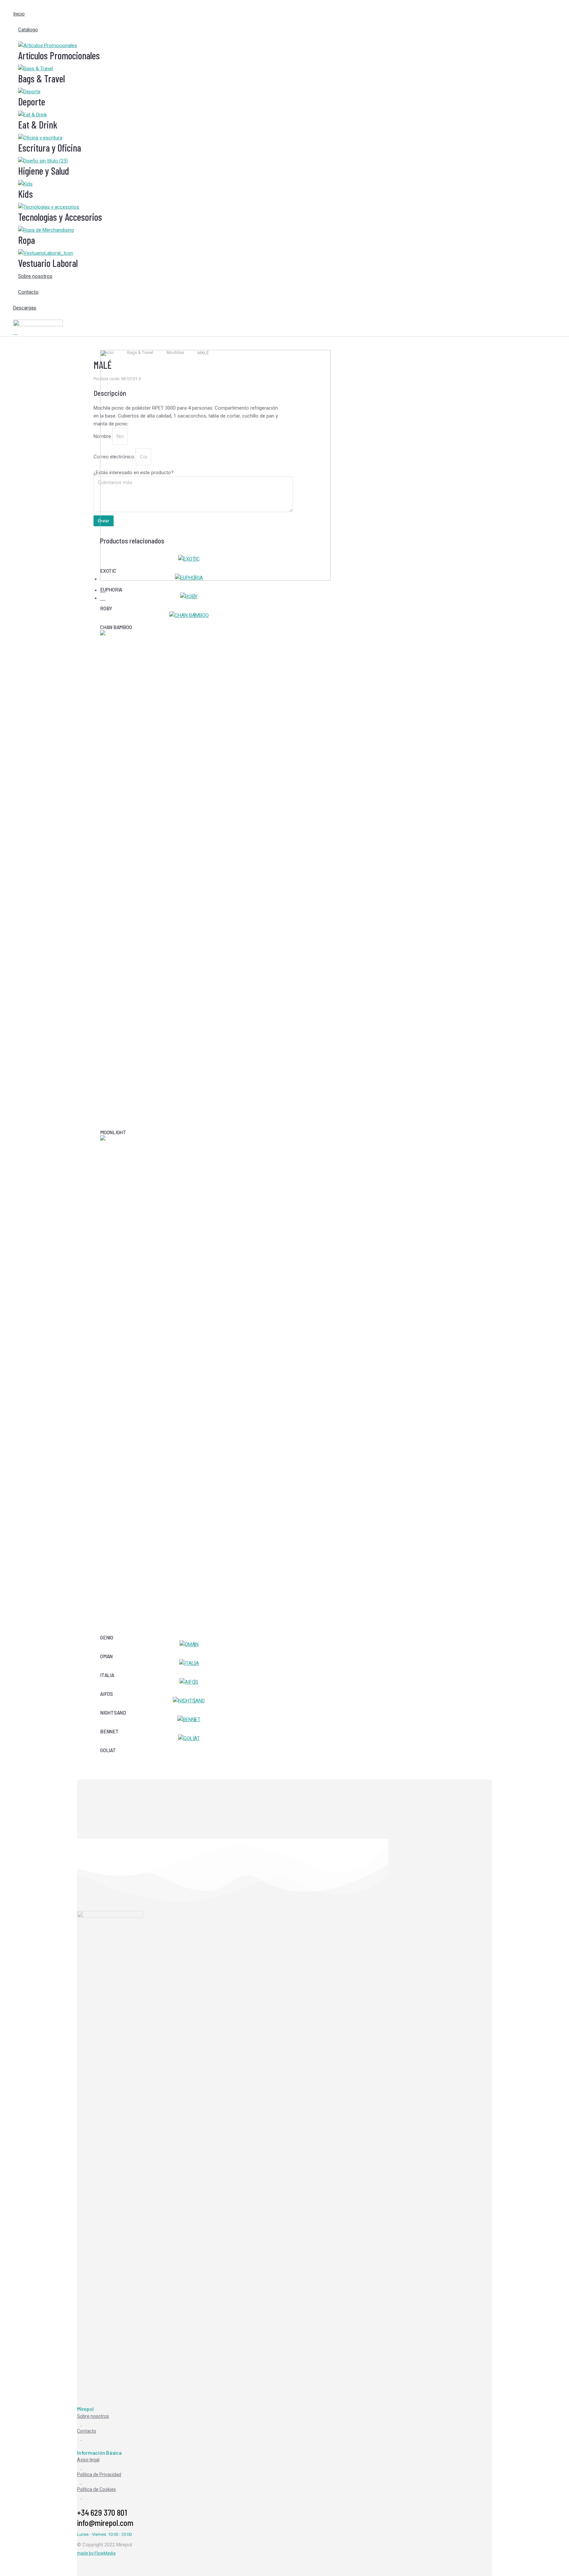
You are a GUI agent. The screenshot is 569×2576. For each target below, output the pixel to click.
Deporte (32, 101)
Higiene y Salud (44, 171)
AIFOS (107, 1694)
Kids (26, 194)
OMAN (106, 1656)
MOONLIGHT (113, 1132)
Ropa (27, 240)
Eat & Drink (38, 125)
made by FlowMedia (96, 2553)
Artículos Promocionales (59, 55)
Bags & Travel (41, 78)
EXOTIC (108, 571)
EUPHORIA (111, 590)
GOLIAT (108, 1750)
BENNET (109, 1731)
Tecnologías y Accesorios (60, 217)
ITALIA (107, 1675)
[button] (284, 5)
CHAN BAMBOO (116, 627)
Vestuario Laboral (48, 263)
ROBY (106, 608)
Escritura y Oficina (50, 148)
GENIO (107, 1637)
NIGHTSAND (113, 1713)
